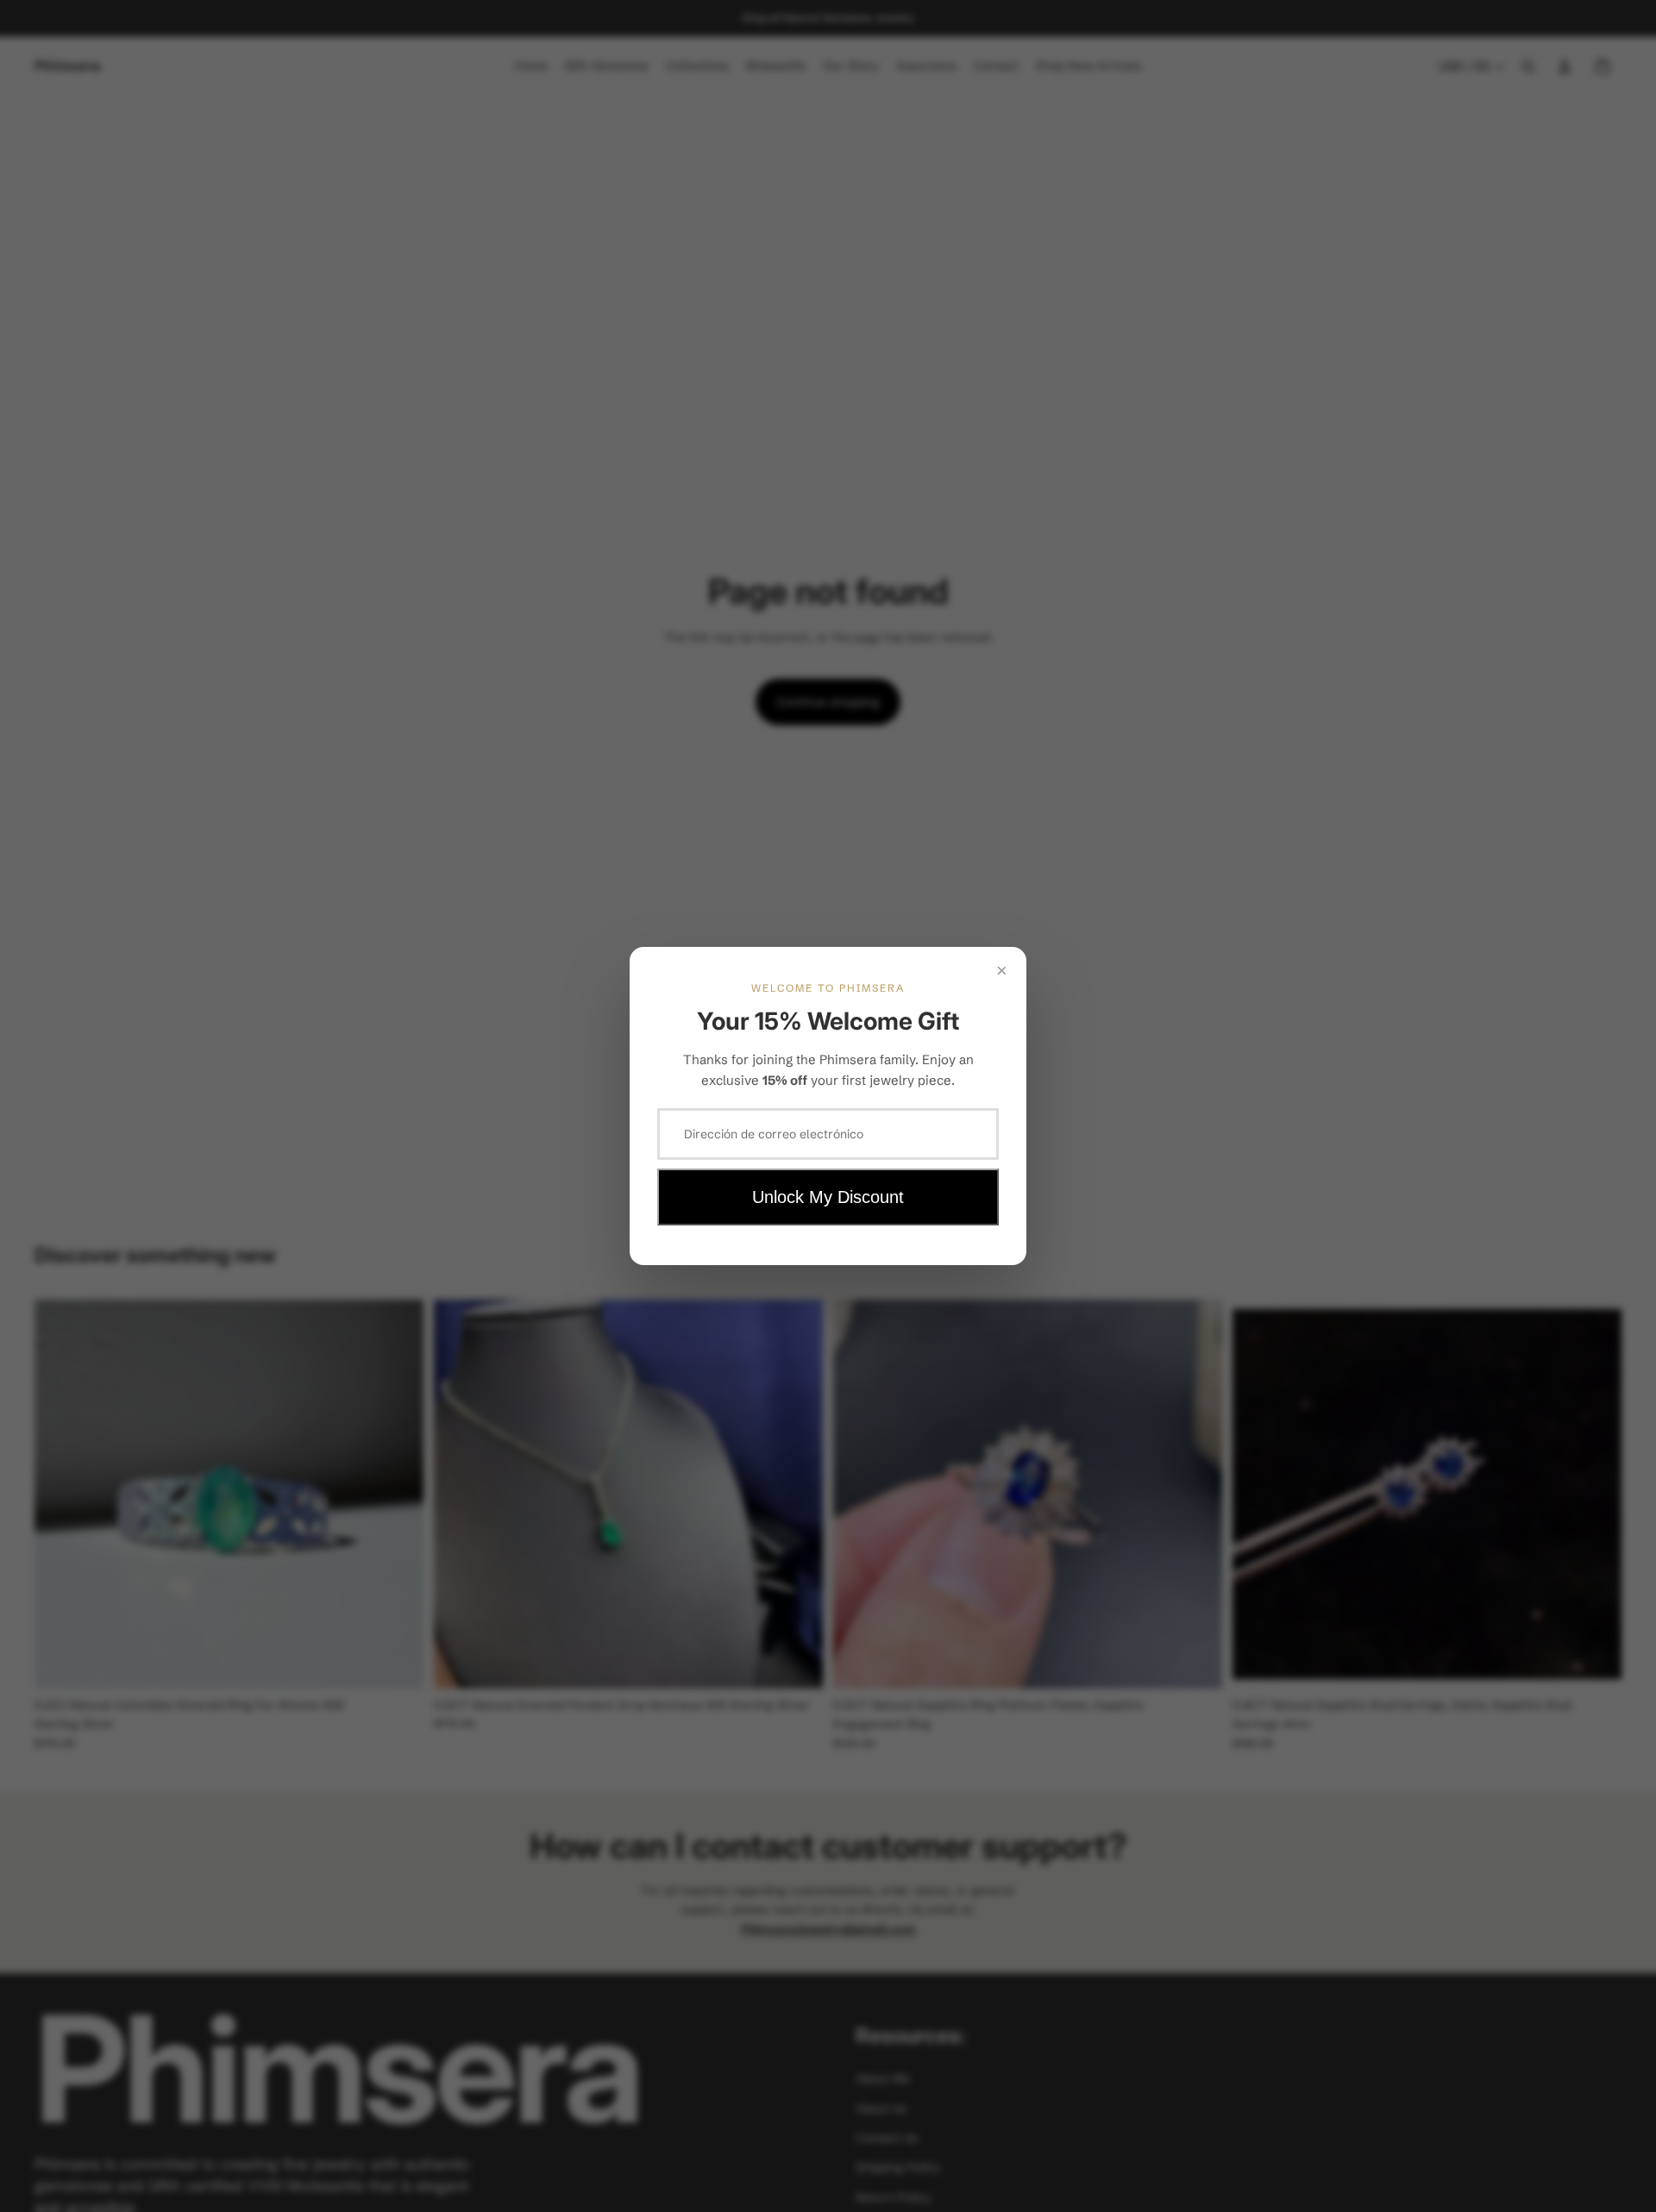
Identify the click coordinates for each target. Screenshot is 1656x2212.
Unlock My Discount (828, 1197)
